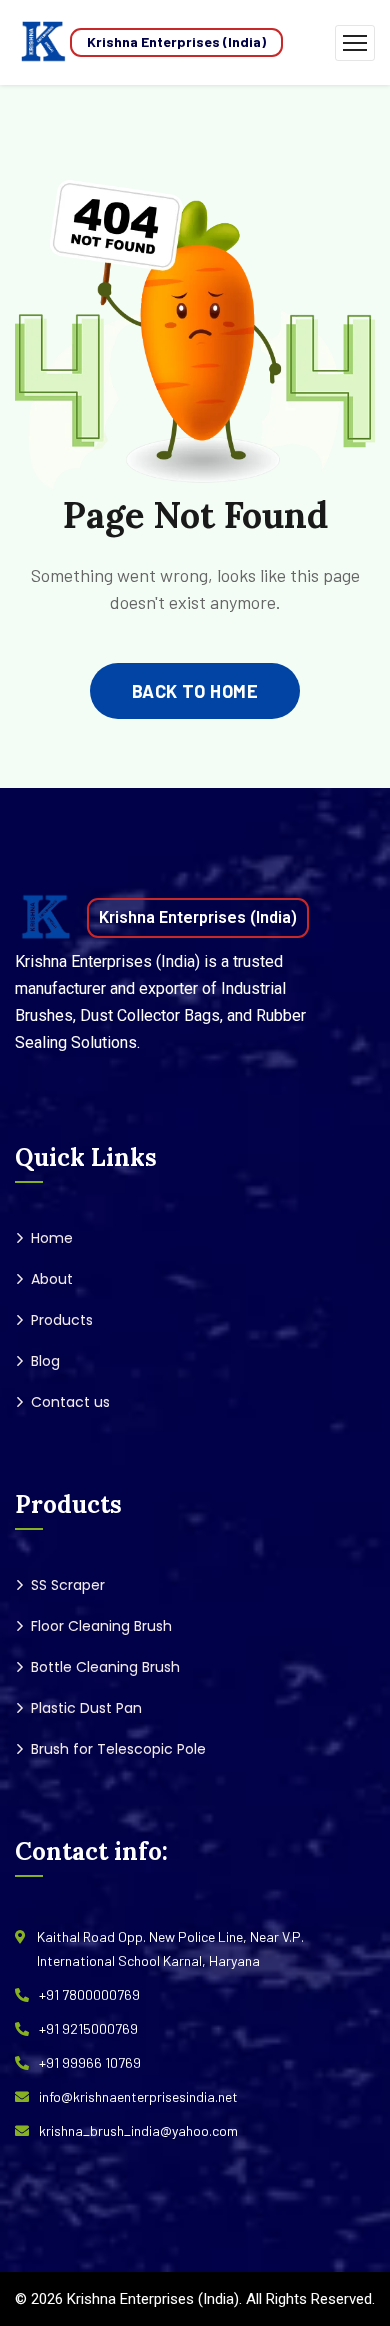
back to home (195, 691)
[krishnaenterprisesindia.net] (42, 42)
